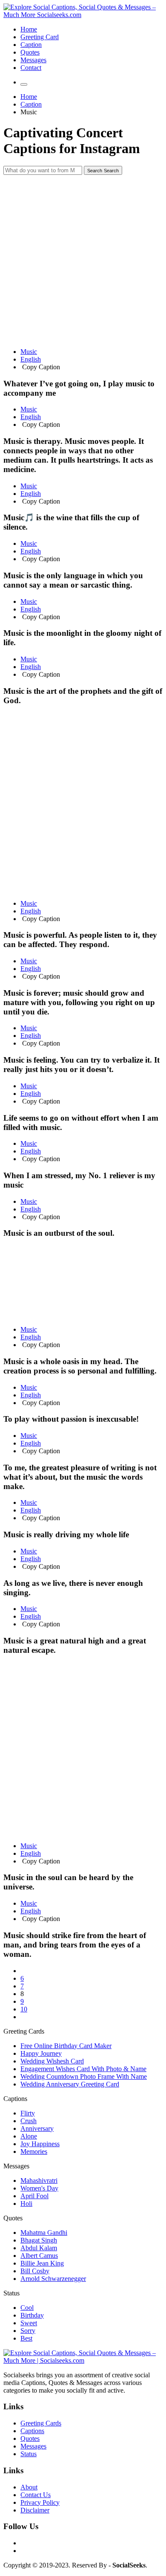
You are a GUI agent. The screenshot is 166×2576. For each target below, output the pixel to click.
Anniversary (37, 2128)
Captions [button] (15, 2099)
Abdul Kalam (39, 2248)
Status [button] (11, 2293)
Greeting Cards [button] (24, 2031)
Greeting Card (40, 37)
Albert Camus (39, 2256)
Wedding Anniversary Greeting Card (70, 2084)
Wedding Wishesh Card (52, 2061)
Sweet (29, 2323)
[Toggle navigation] (24, 84)
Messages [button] (16, 2166)
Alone (29, 2136)
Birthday (32, 2315)
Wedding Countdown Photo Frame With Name (84, 2076)
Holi (26, 2204)
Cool (27, 2308)
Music (29, 352)
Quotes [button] (13, 2218)
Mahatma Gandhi (44, 2233)
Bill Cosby (35, 2271)
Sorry (28, 2331)
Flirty (28, 2113)
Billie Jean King (42, 2263)
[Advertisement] (83, 258)
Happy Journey (41, 2053)
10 (24, 2009)
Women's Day (39, 2188)
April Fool (34, 2196)
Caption (31, 45)
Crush (29, 2121)
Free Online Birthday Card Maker (66, 2046)
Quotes (30, 52)
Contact (31, 68)
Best (26, 2338)
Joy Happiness (40, 2144)
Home (29, 29)
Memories (34, 2151)
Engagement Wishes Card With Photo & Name (83, 2069)
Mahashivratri (39, 2180)
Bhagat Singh (39, 2240)
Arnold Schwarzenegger (53, 2279)
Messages (33, 60)
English (31, 359)
